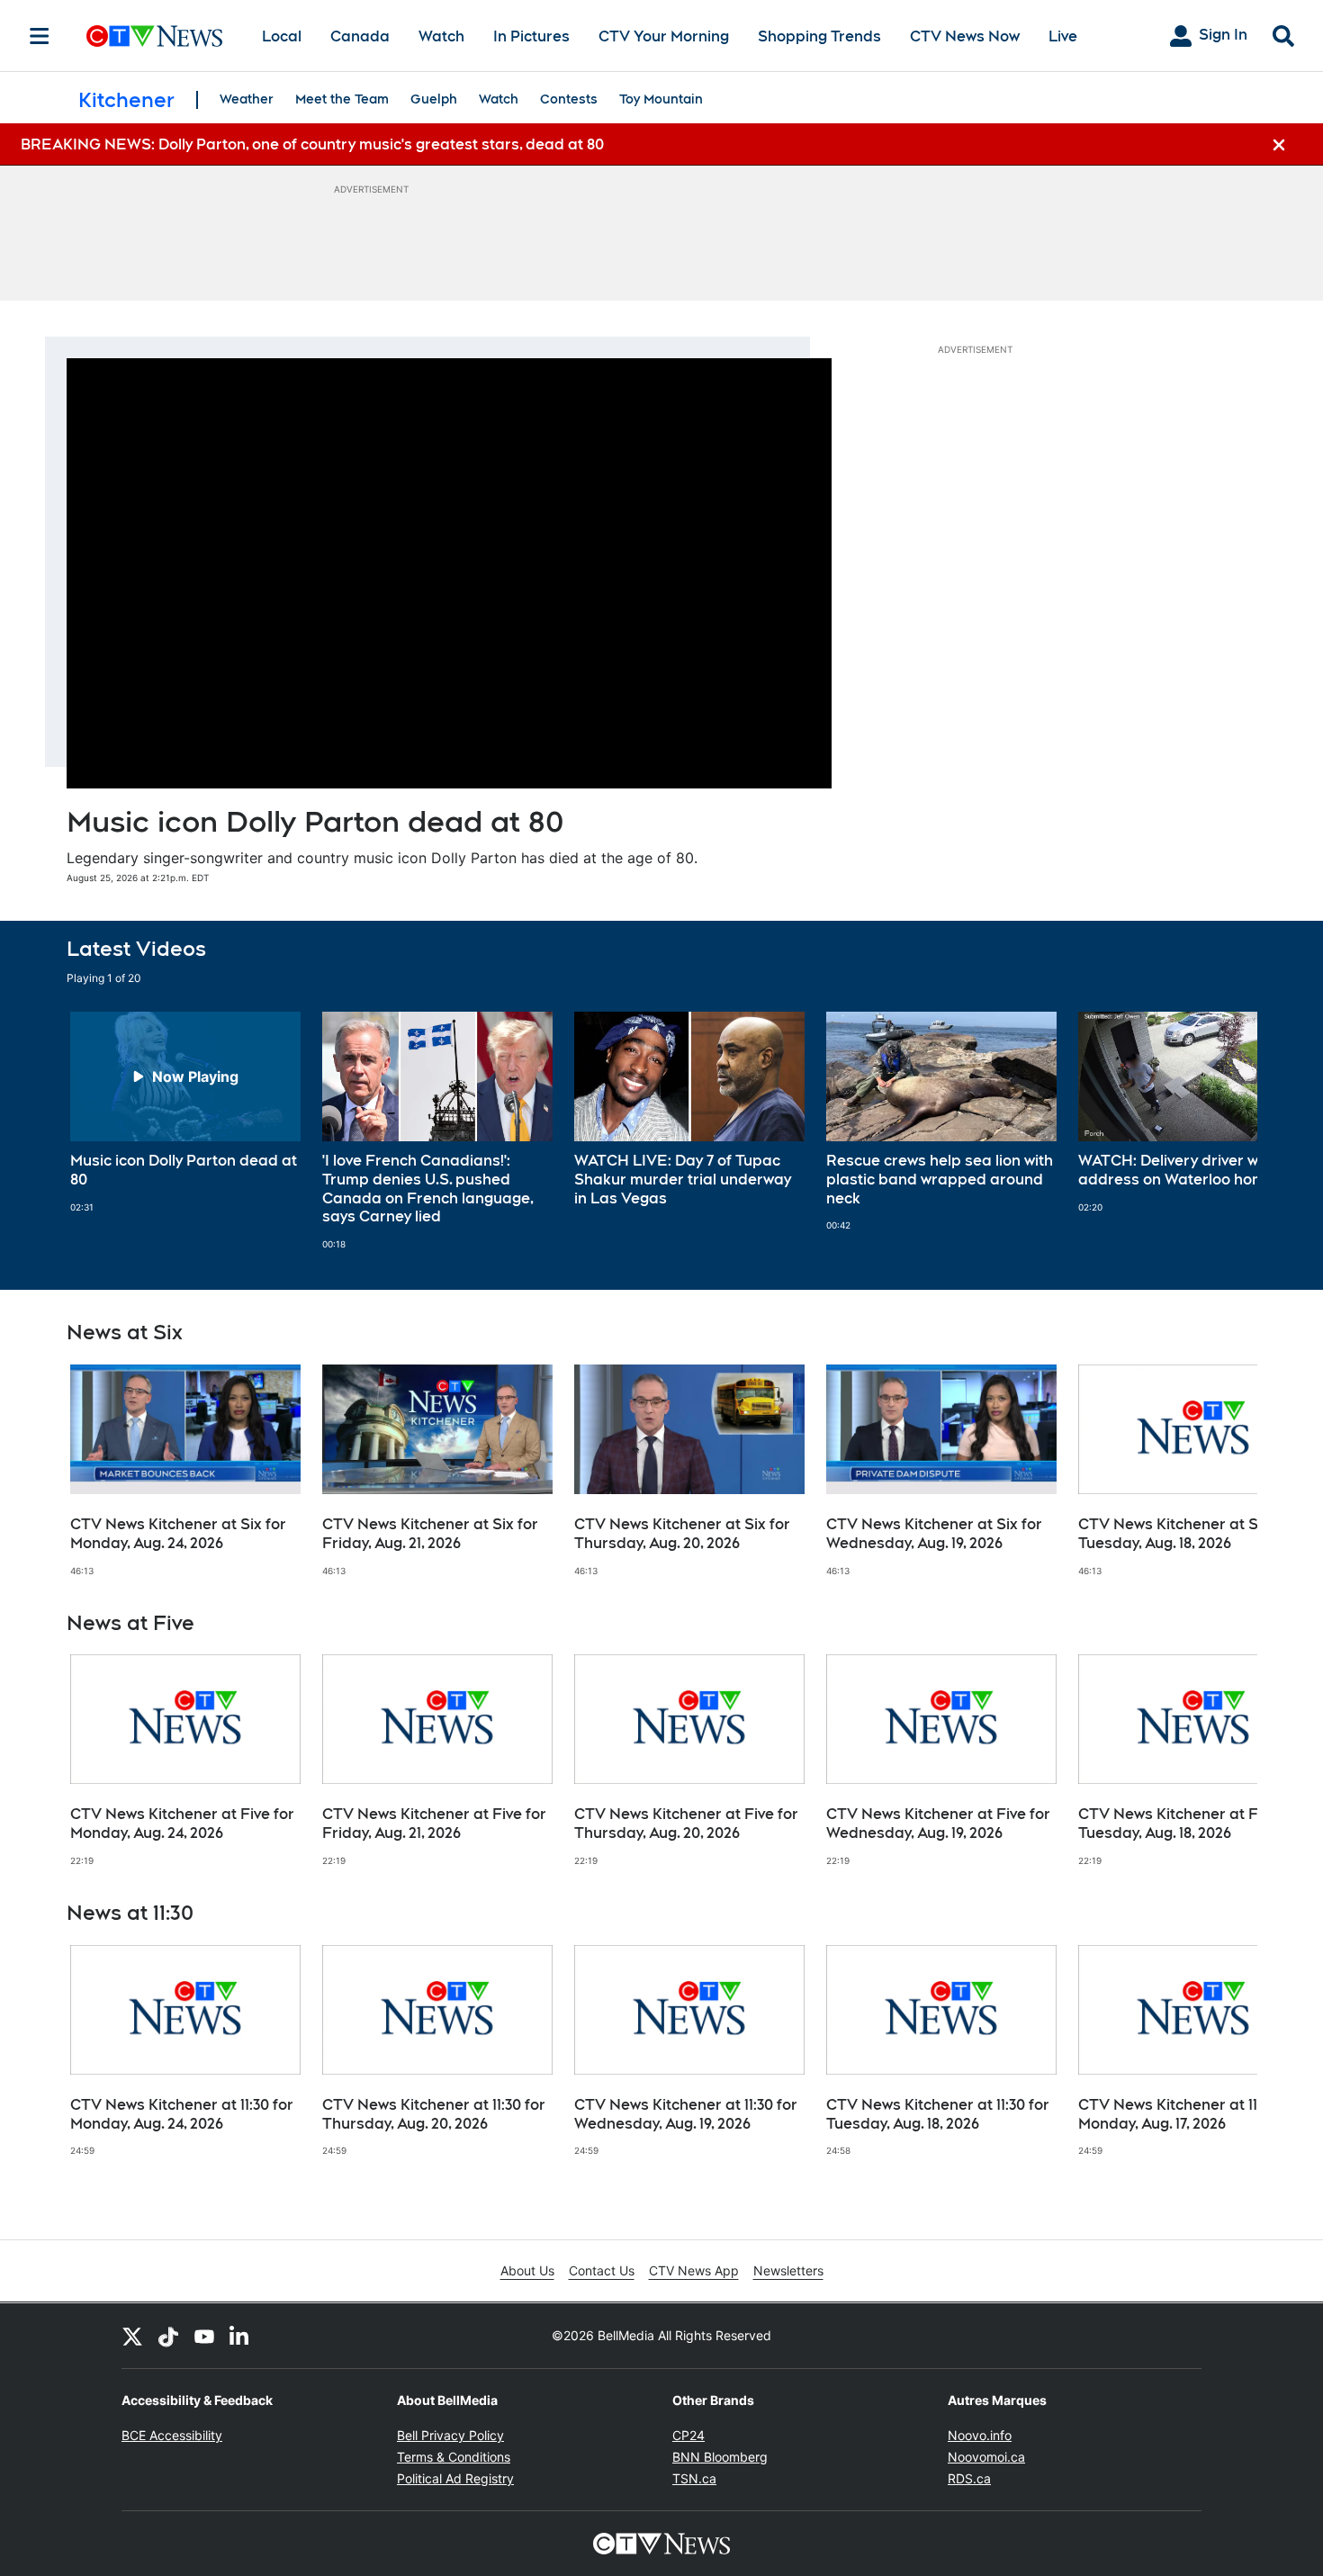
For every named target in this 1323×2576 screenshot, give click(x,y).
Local (282, 36)
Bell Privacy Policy (450, 2435)
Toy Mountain (661, 99)
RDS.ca (969, 2478)
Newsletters (788, 2270)
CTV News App (694, 2270)
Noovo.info (980, 2435)
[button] (1221, 1131)
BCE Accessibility (172, 2435)
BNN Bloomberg (720, 2457)
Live (1063, 36)
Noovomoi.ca (986, 2457)
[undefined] (185, 1112)
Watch (441, 36)
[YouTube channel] (204, 2336)
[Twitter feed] (132, 2336)
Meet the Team (342, 99)
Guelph (434, 99)
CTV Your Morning (664, 36)
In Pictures (531, 36)
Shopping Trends (819, 36)
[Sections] (40, 36)
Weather (247, 99)
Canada (360, 36)
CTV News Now (965, 36)
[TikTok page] (168, 2336)
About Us (527, 2270)
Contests (569, 99)
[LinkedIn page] (240, 2336)
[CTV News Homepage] (154, 36)
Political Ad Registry (455, 2478)
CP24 (688, 2435)
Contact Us (602, 2270)
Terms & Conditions (454, 2457)
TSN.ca (694, 2478)
